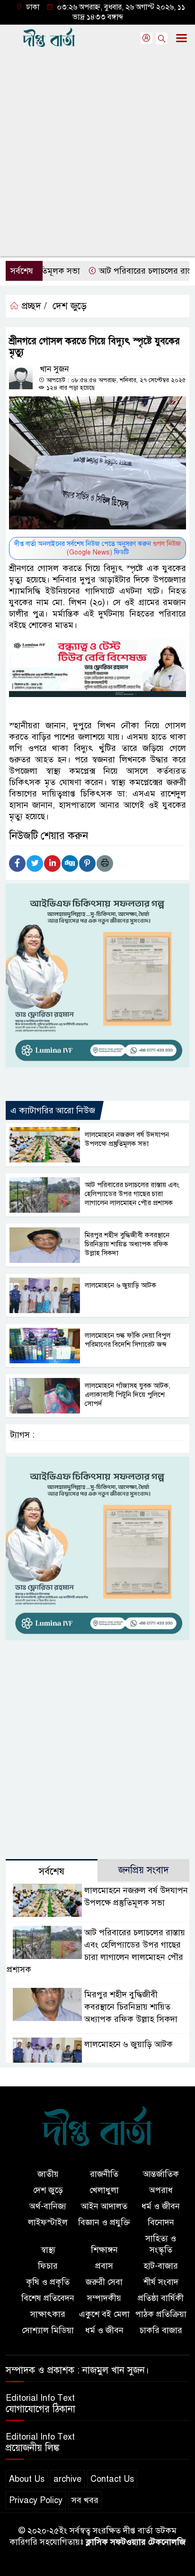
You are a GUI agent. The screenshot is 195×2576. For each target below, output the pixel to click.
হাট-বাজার (161, 2266)
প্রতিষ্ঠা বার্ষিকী (161, 2298)
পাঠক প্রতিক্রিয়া (161, 2314)
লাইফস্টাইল (48, 2222)
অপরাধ (161, 2190)
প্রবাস (104, 2266)
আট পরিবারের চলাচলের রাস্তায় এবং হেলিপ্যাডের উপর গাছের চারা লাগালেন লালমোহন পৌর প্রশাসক (132, 1194)
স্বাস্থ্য (48, 2250)
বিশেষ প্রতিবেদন (48, 2298)
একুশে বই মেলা (104, 2314)
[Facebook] (17, 863)
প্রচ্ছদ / (33, 306)
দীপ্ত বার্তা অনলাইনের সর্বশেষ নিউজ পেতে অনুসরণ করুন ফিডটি (97, 548)
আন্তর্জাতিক (161, 2174)
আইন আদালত (104, 2206)
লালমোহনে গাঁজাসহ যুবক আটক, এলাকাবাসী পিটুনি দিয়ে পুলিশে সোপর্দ (128, 1395)
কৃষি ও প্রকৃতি (48, 2282)
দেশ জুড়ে (70, 306)
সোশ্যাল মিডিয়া (48, 2330)
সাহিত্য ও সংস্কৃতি (161, 2244)
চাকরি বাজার (161, 2330)
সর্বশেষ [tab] (52, 1872)
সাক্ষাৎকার (48, 2314)
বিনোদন (161, 2222)
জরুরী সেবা (104, 2282)
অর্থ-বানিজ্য (48, 2206)
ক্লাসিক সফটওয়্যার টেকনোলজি (136, 2542)
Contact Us (112, 2479)
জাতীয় (48, 2174)
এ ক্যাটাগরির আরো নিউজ (53, 1110)
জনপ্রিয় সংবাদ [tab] (144, 1870)
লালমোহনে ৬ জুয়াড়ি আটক (120, 1285)
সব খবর (85, 2500)
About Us (27, 2479)
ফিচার (48, 2266)
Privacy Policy (36, 2500)
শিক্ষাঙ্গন (104, 2250)
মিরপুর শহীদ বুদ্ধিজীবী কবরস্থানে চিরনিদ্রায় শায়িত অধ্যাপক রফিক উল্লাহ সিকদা (127, 1244)
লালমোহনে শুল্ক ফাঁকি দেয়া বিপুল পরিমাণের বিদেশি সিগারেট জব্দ (128, 1340)
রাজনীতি (104, 2174)
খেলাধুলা (104, 2190)
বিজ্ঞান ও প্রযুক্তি (104, 2222)
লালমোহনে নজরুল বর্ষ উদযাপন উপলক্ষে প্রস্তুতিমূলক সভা (127, 1139)
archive (67, 2479)
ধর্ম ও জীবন (161, 2206)
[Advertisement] (97, 154)
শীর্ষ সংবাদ (161, 2282)
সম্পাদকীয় (104, 2298)
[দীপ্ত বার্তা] (97, 2132)
